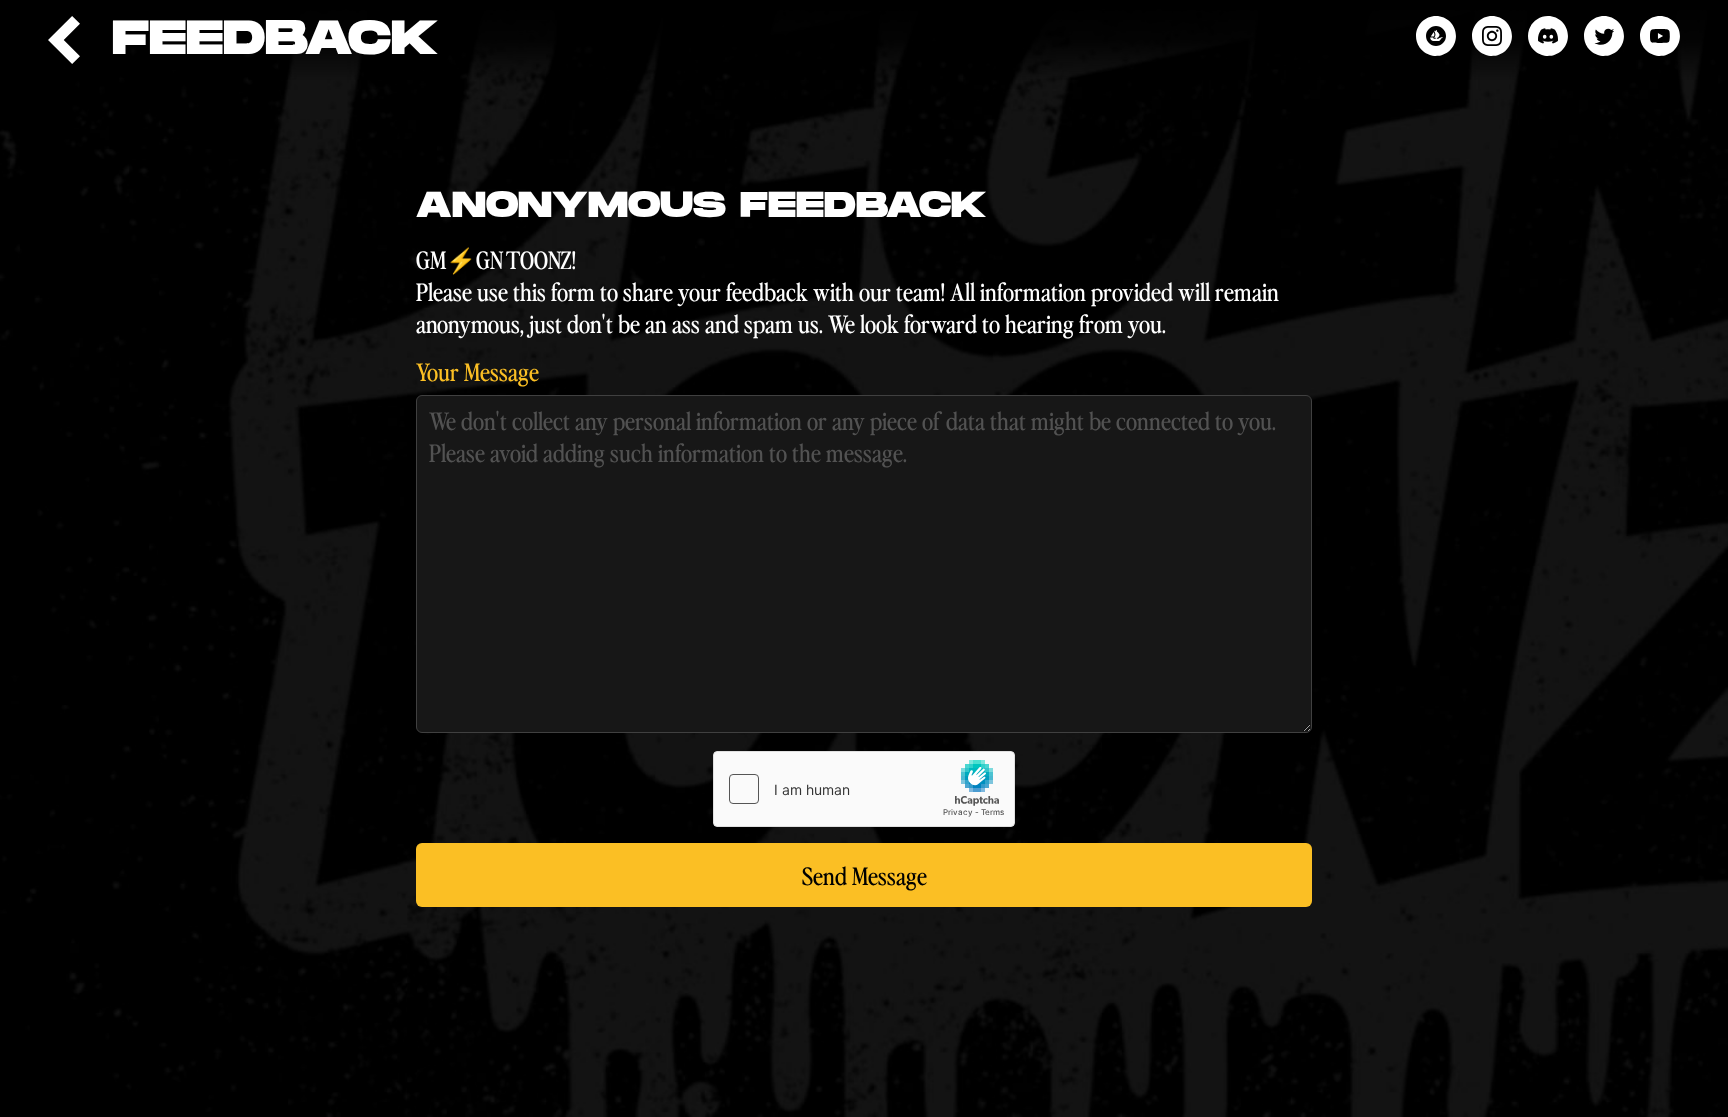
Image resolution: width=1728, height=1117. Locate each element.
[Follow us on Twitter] (1604, 36)
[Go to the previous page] (64, 40)
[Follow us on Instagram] (1492, 36)
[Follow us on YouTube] (1660, 36)
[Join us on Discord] (1548, 36)
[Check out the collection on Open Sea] (1436, 36)
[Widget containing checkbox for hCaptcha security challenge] (864, 789)
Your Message (477, 371)
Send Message (864, 875)
